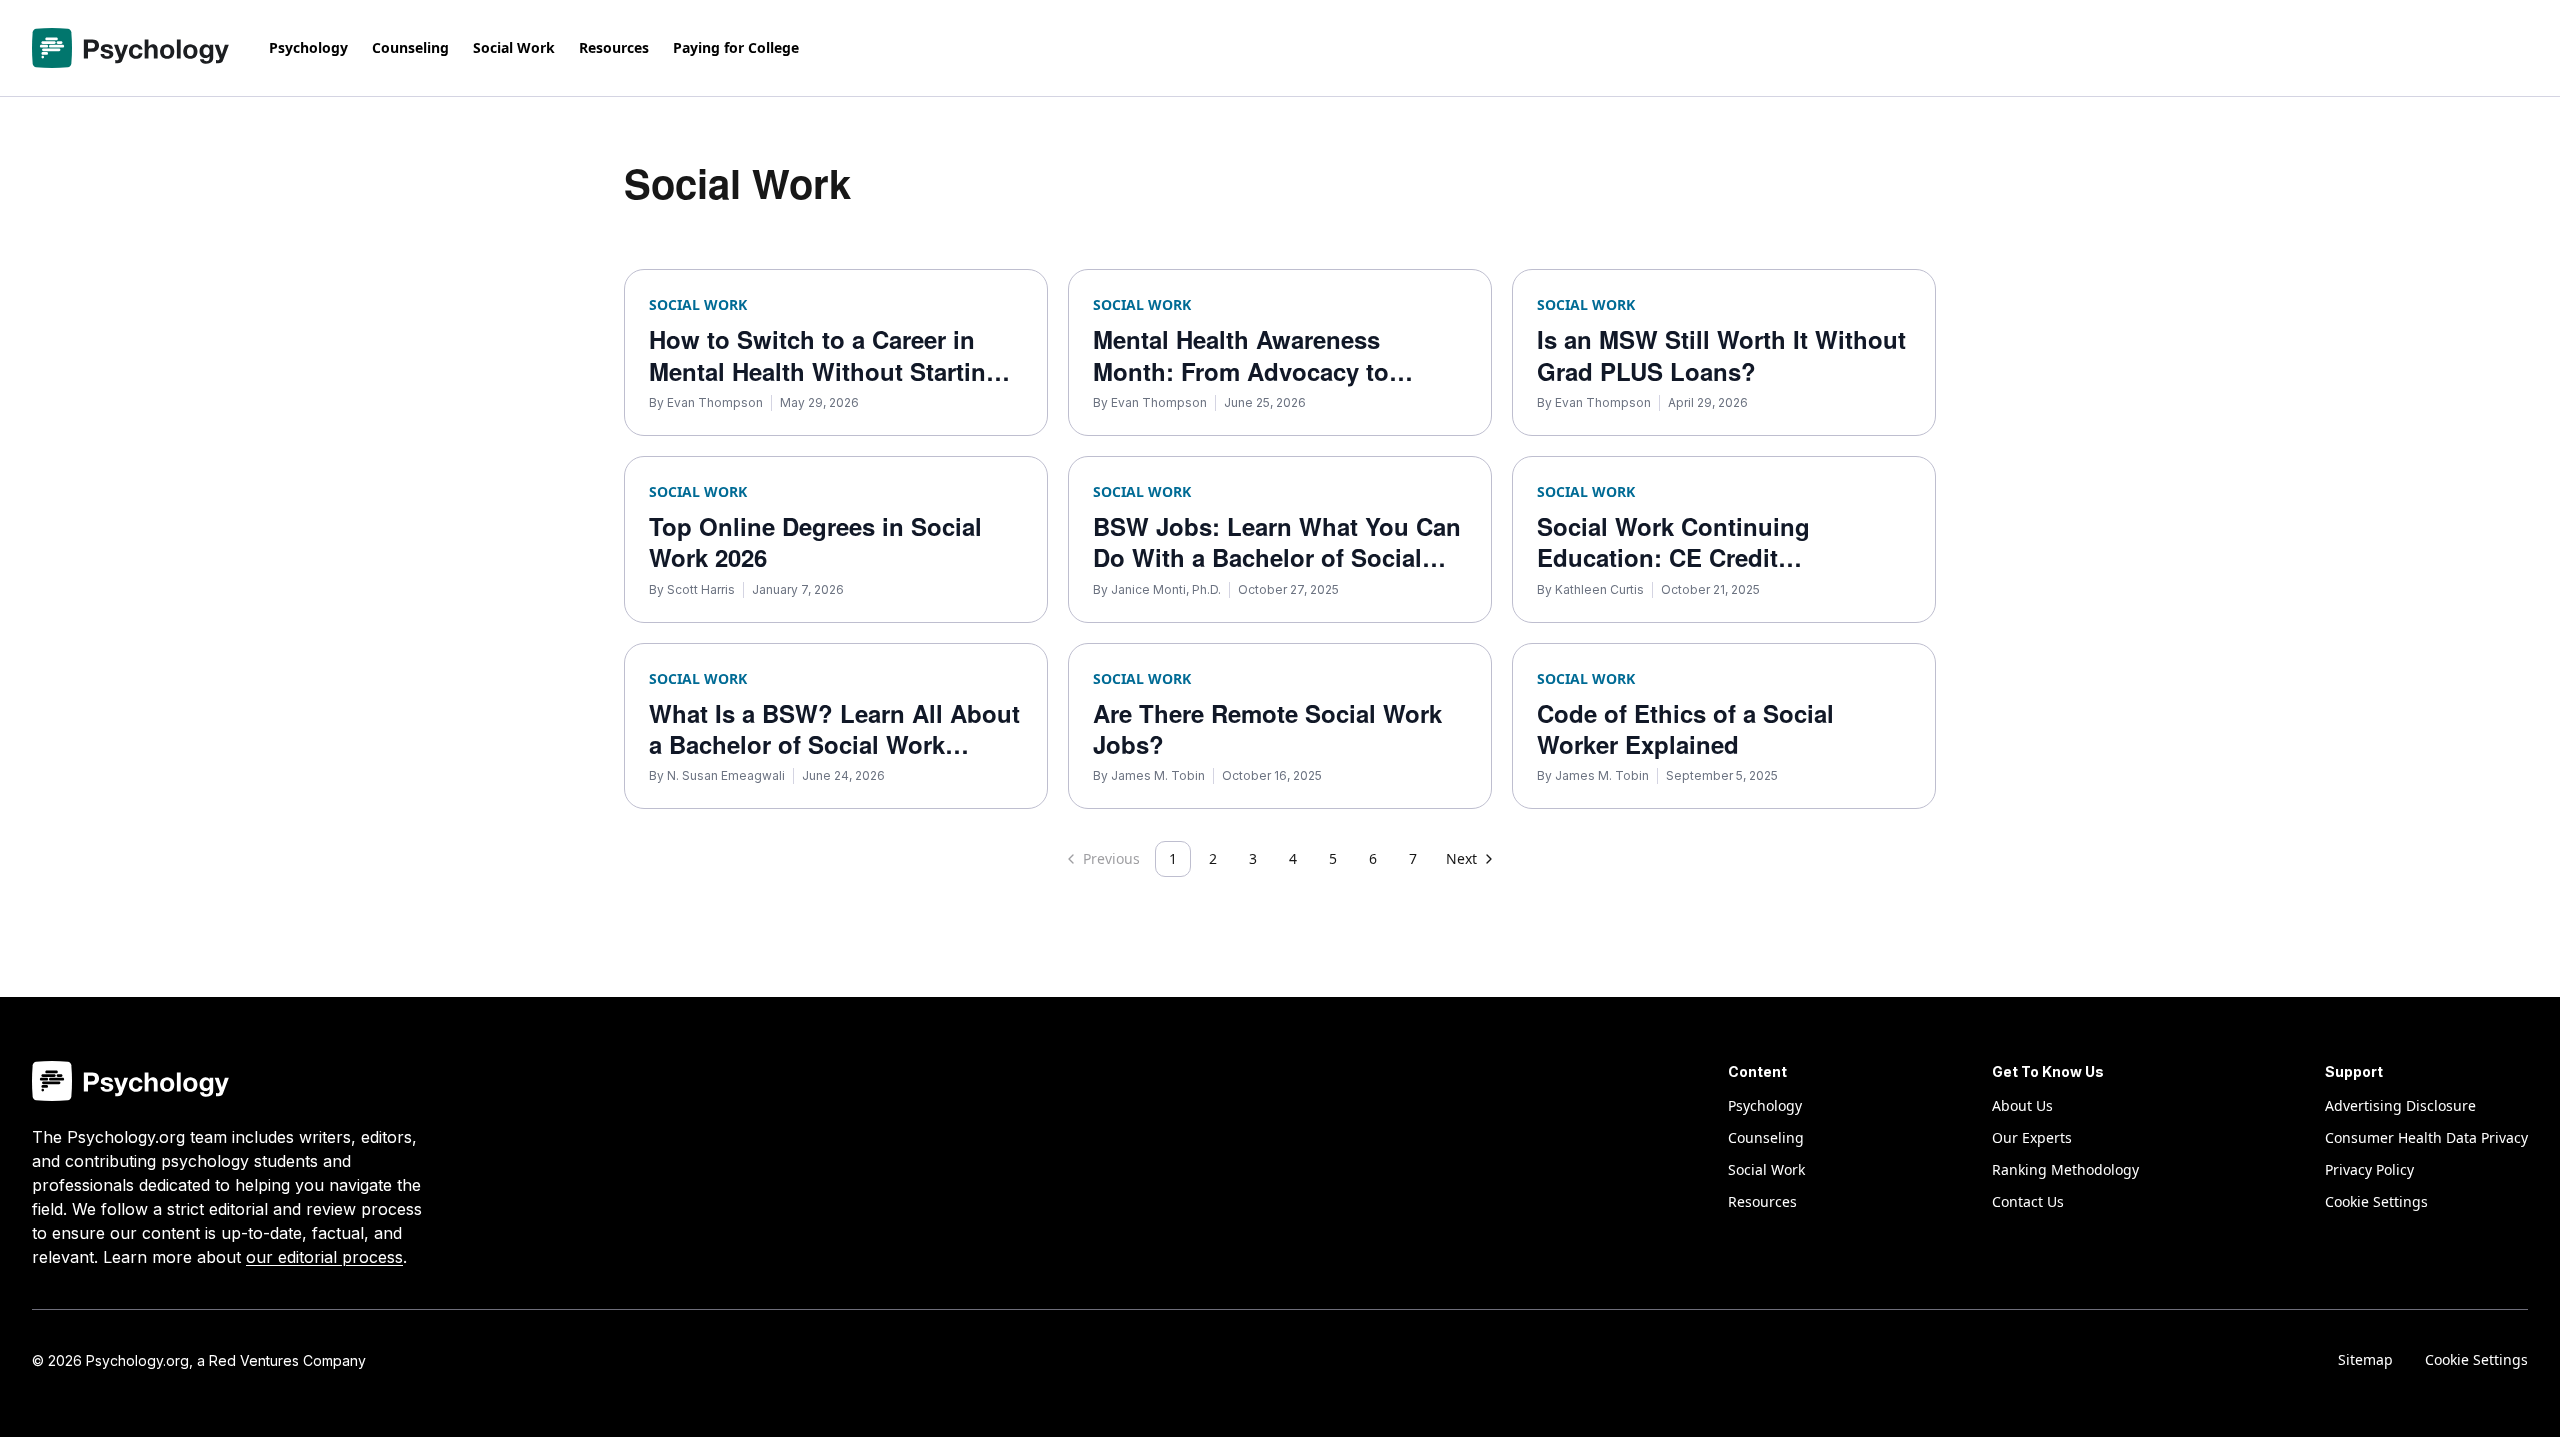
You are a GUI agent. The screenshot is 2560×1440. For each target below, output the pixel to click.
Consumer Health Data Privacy (2426, 1137)
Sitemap (2365, 1359)
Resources (614, 47)
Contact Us (2028, 1201)
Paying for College (736, 47)
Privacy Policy (2369, 1169)
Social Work (514, 47)
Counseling (410, 47)
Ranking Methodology (2065, 1169)
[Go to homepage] (130, 48)
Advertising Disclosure (2400, 1105)
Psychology (308, 47)
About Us (2022, 1105)
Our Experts (2032, 1137)
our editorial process (324, 1257)
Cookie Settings (2476, 1359)
